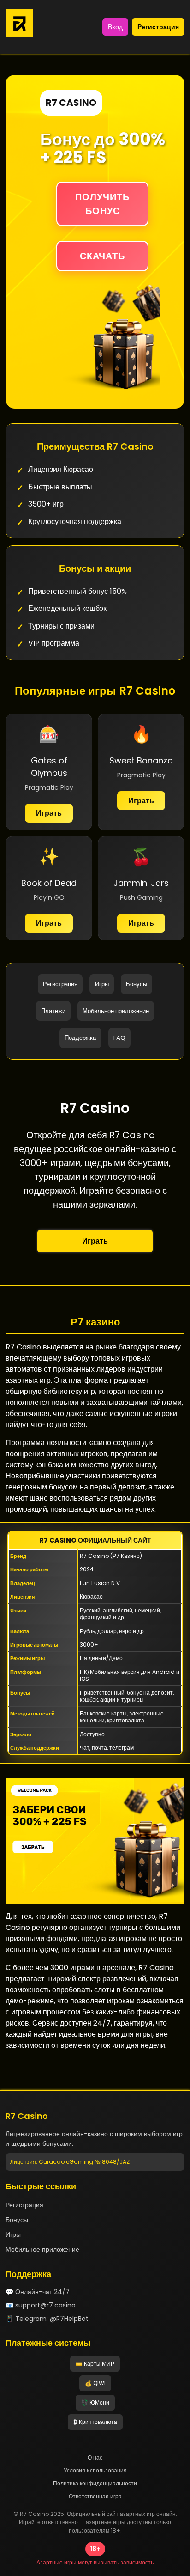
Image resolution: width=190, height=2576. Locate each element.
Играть (49, 813)
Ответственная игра (95, 2496)
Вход (115, 27)
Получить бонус (102, 204)
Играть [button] (95, 1241)
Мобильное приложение (116, 1011)
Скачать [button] (102, 256)
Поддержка (80, 1038)
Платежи (53, 1011)
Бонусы (137, 984)
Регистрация (158, 27)
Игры (102, 984)
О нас (95, 2457)
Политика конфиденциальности (95, 2483)
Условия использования (95, 2470)
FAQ (119, 1038)
